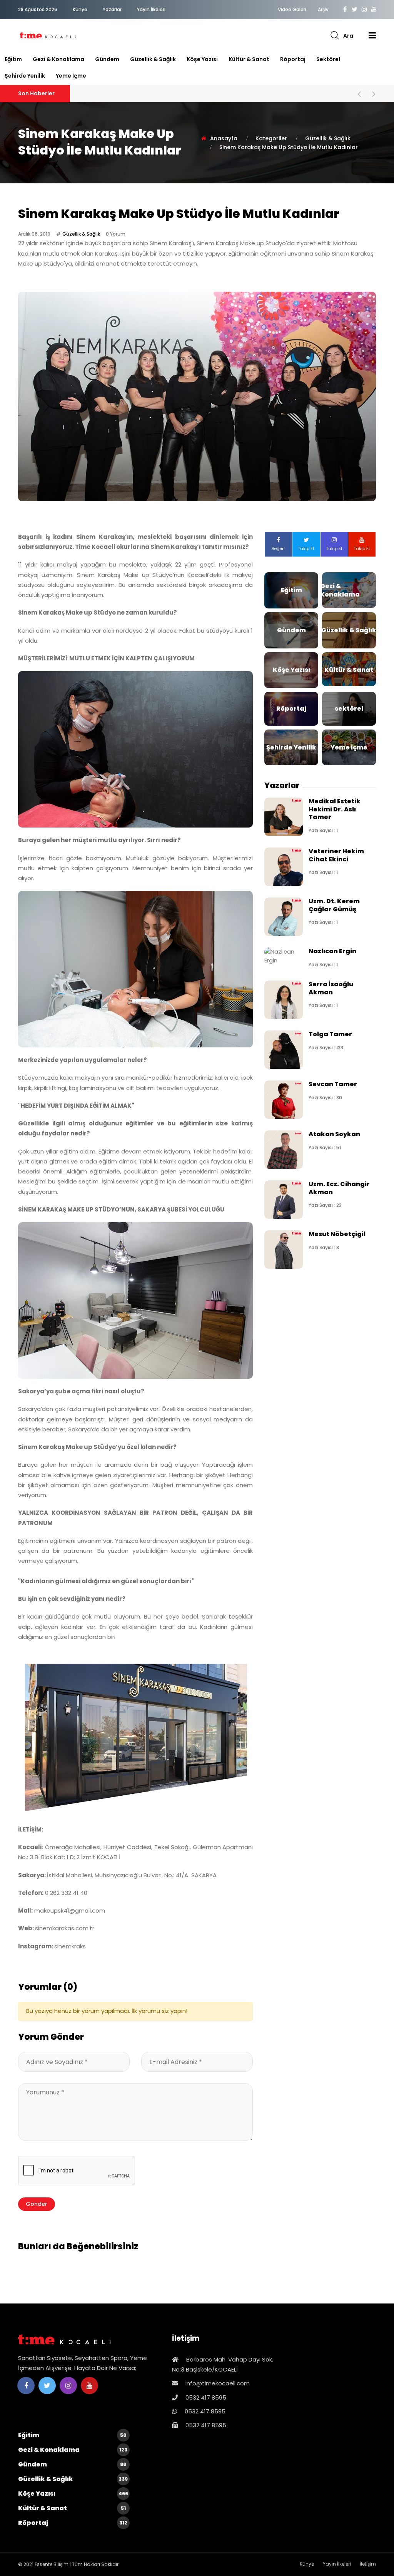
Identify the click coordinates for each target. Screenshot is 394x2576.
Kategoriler (271, 138)
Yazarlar (112, 9)
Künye (80, 9)
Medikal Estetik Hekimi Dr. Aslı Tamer (335, 809)
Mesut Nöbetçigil (337, 1234)
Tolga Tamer (330, 1034)
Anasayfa (224, 138)
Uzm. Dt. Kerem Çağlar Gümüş (334, 905)
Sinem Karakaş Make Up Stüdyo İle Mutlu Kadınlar (289, 147)
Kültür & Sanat (249, 59)
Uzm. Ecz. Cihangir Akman (339, 1188)
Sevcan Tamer (333, 1084)
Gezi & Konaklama (58, 59)
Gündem (107, 59)
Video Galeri (292, 10)
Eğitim (13, 59)
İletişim (368, 2564)
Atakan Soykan (334, 1134)
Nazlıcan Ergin (332, 951)
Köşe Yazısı (202, 59)
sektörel (328, 59)
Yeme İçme (71, 76)
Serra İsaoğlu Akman (331, 988)
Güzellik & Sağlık (153, 59)
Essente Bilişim (52, 2564)
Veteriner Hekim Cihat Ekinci (336, 855)
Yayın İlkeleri (151, 9)
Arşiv (323, 10)
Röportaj (293, 59)
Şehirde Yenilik (25, 76)
